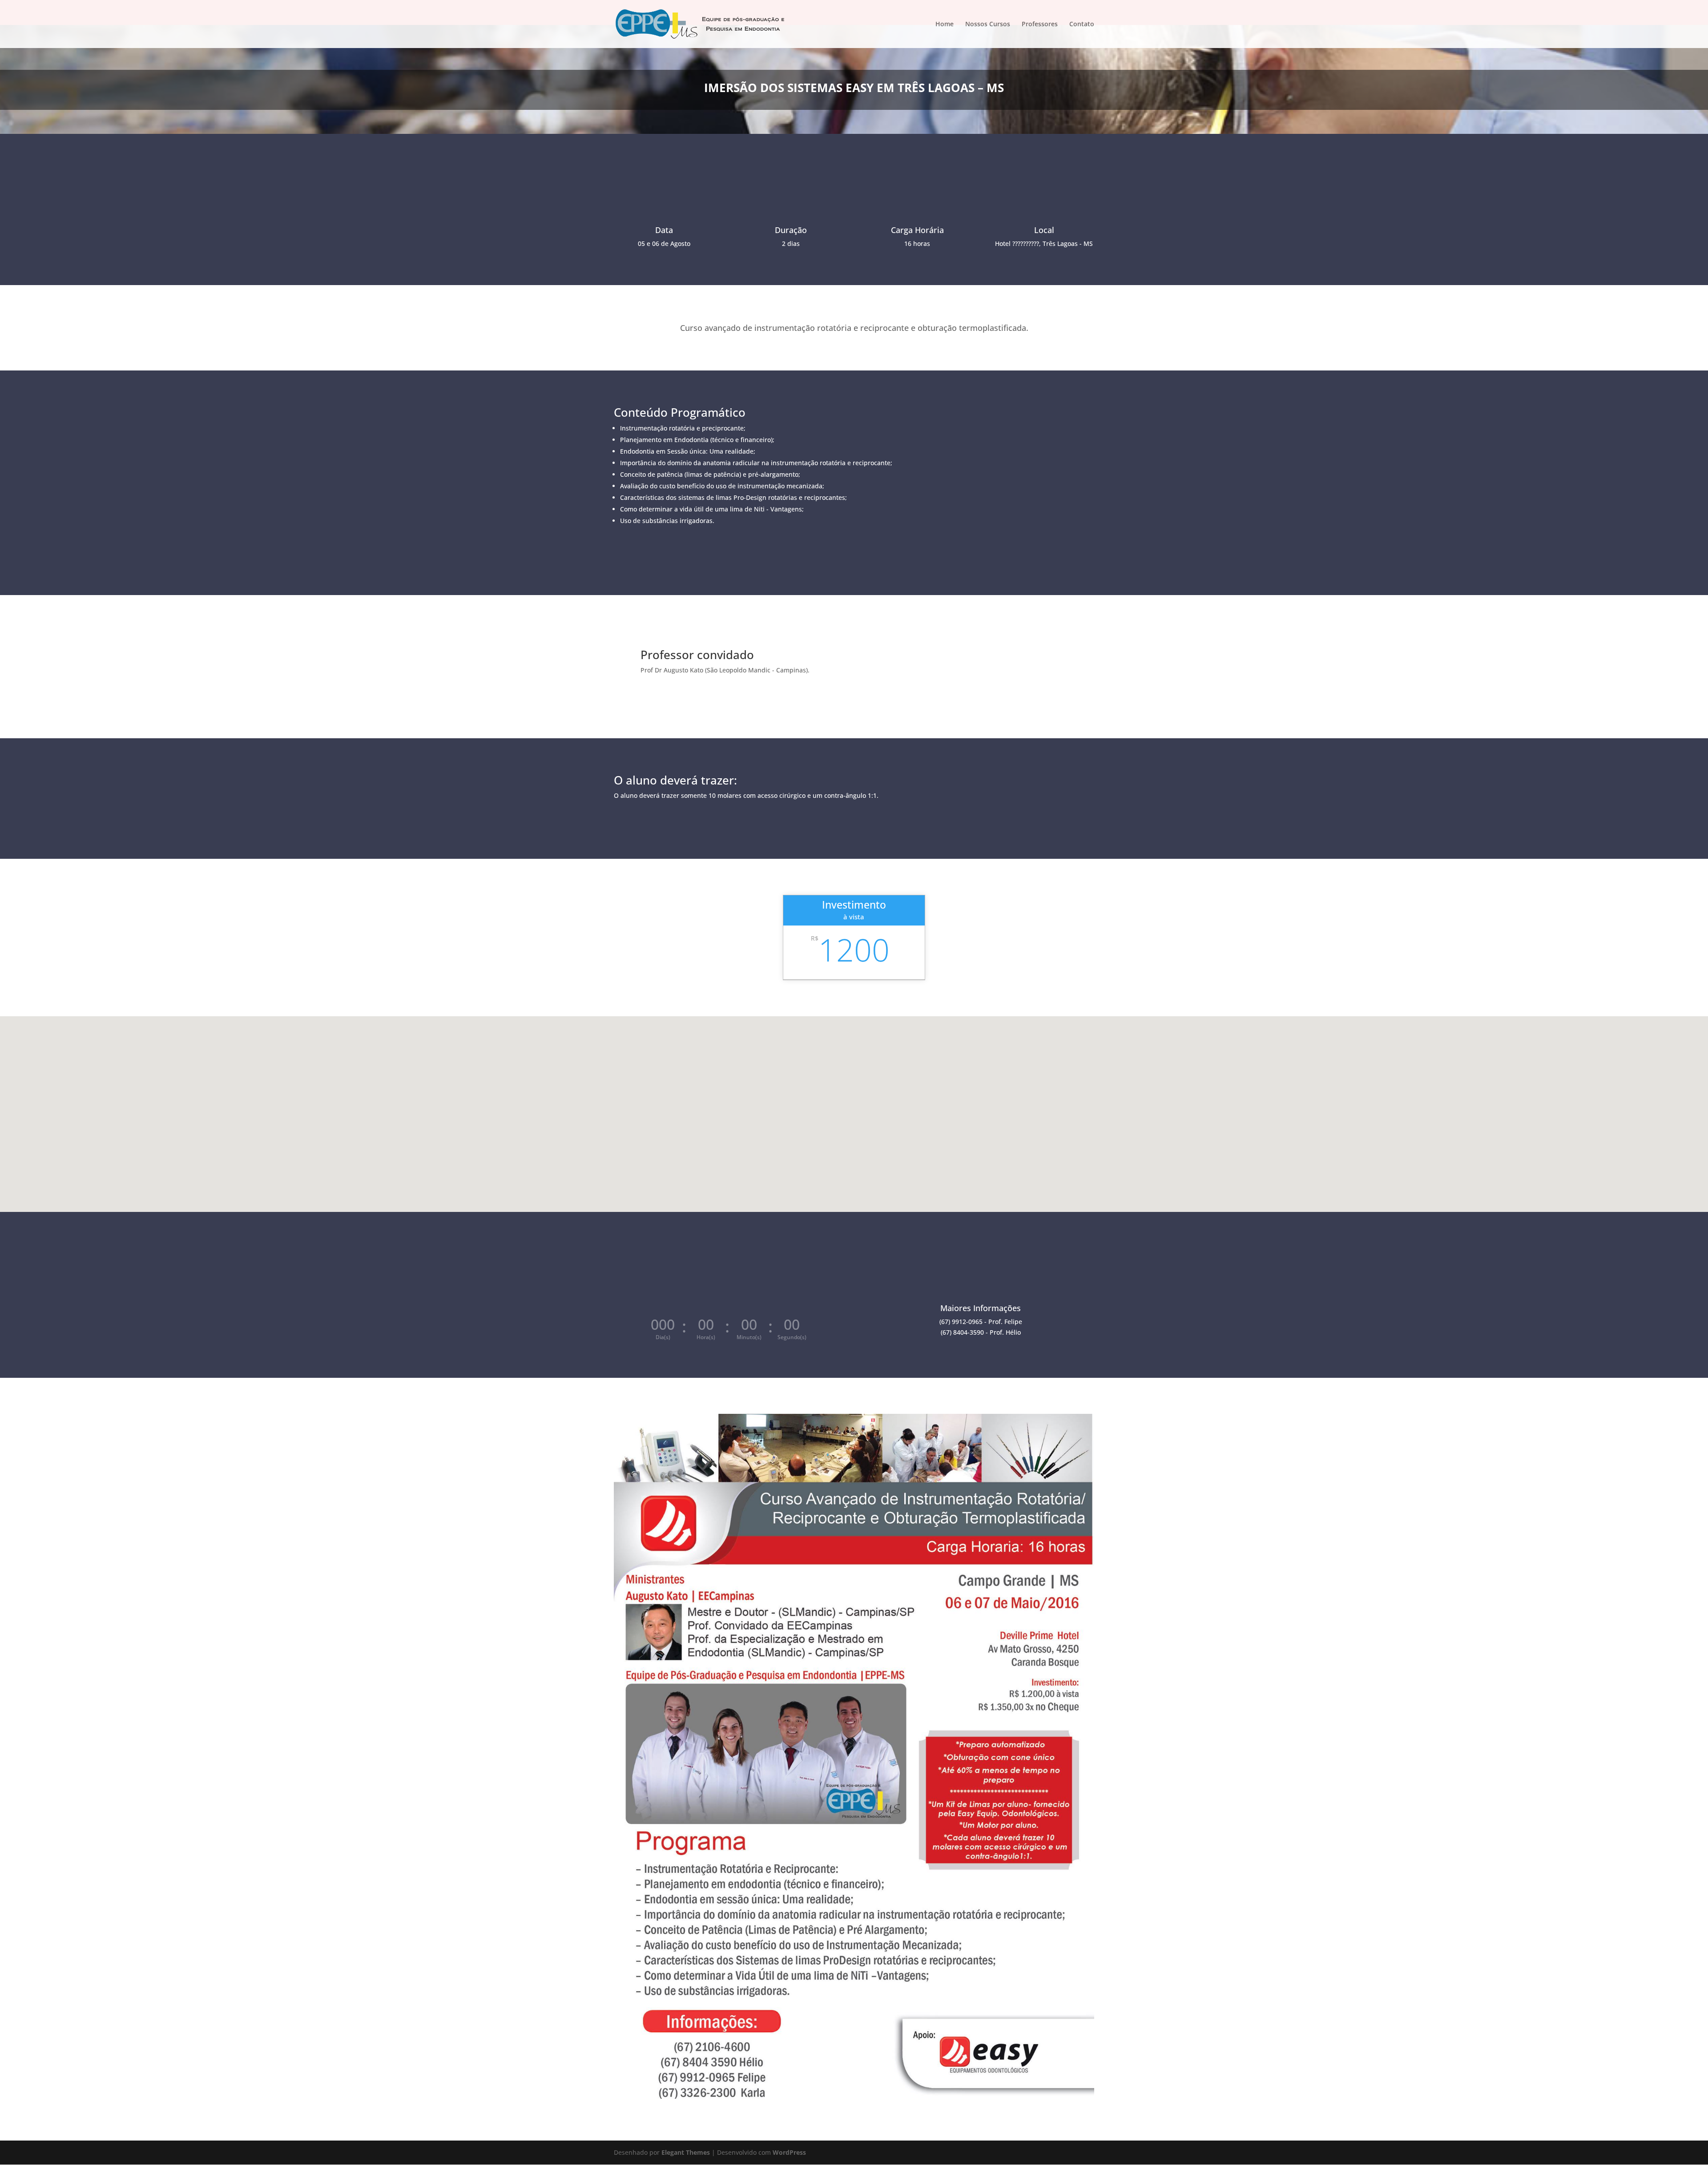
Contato (1082, 24)
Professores (1040, 24)
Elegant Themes (686, 2152)
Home (945, 24)
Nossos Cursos (988, 24)
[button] (857, 1103)
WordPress (789, 2152)
